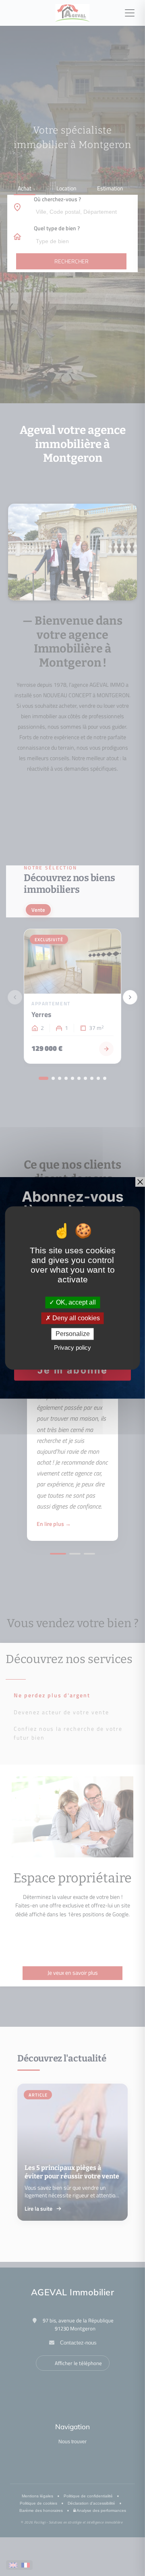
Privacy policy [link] (72, 1348)
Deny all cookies (75, 1318)
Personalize (73, 1334)
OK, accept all (75, 1302)
